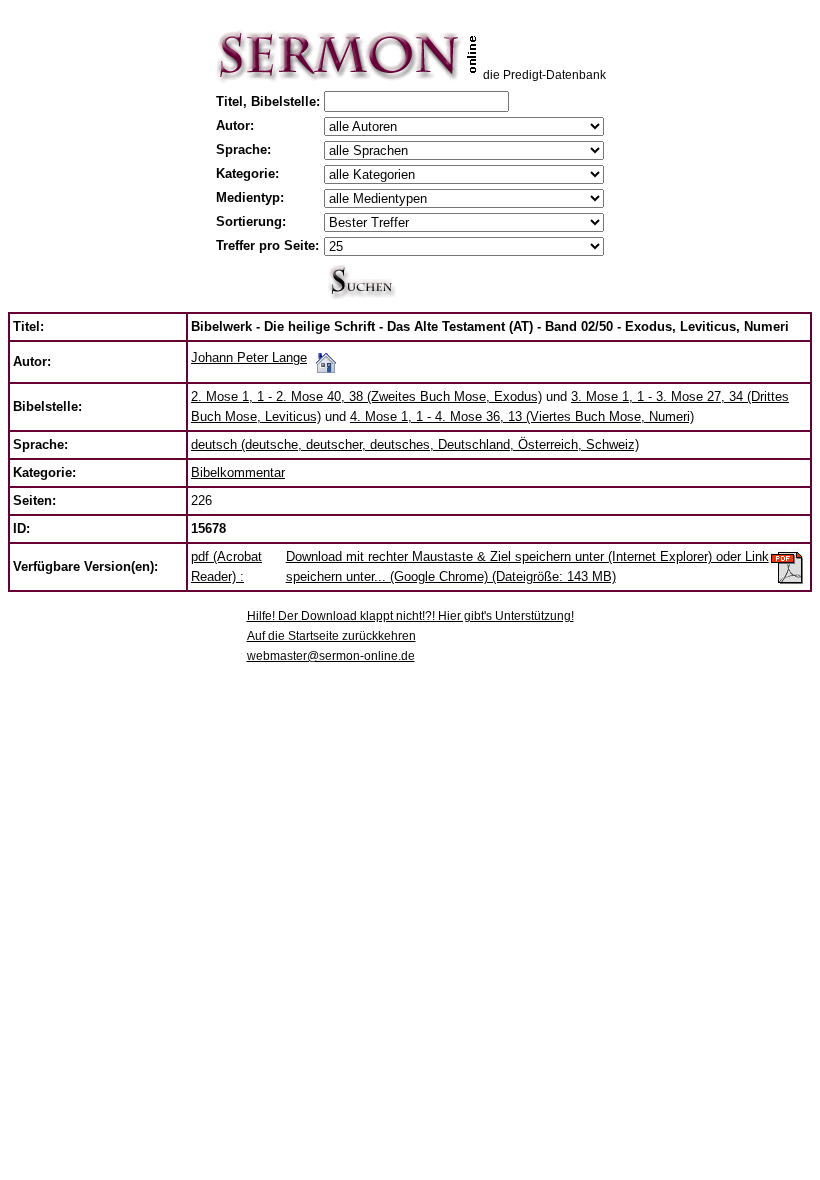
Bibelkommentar (238, 472)
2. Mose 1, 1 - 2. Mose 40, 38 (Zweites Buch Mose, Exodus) (366, 396)
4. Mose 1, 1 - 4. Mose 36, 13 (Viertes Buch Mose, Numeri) (522, 416)
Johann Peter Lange (249, 357)
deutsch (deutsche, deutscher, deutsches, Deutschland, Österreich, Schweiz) (415, 444)
